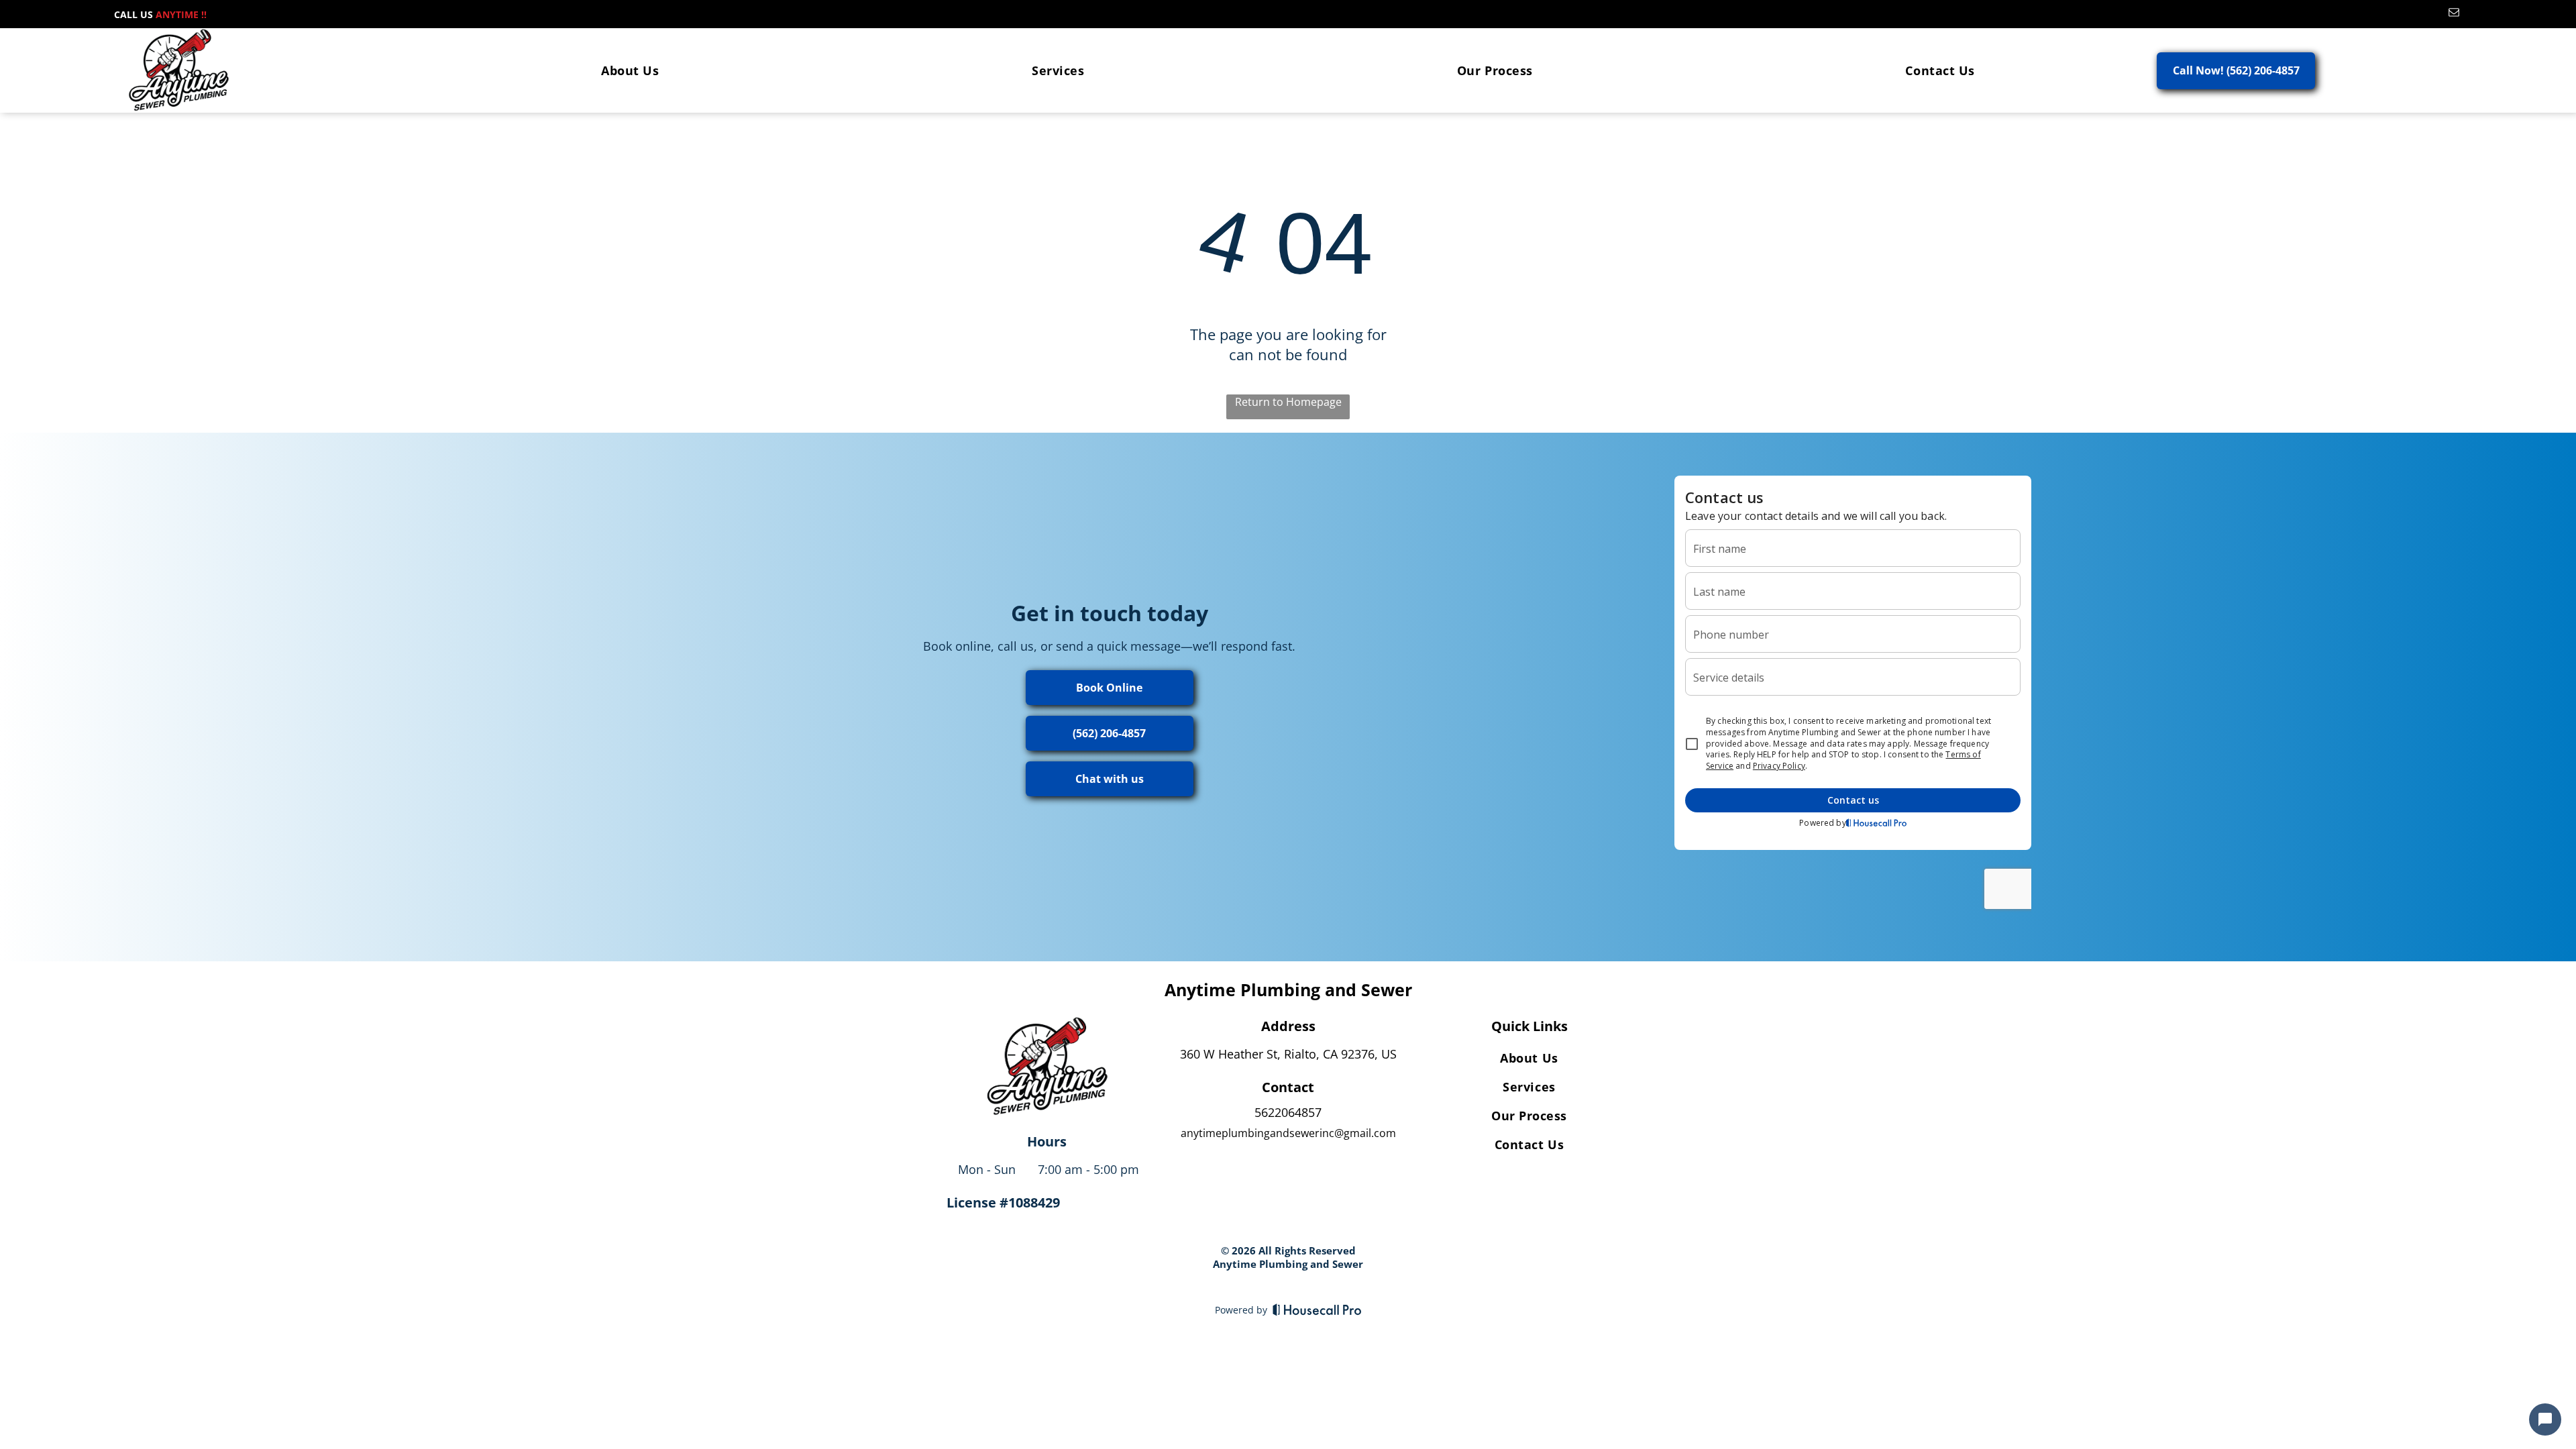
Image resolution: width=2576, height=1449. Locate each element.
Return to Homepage (1288, 402)
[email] (2454, 14)
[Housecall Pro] (1317, 1309)
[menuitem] (630, 70)
